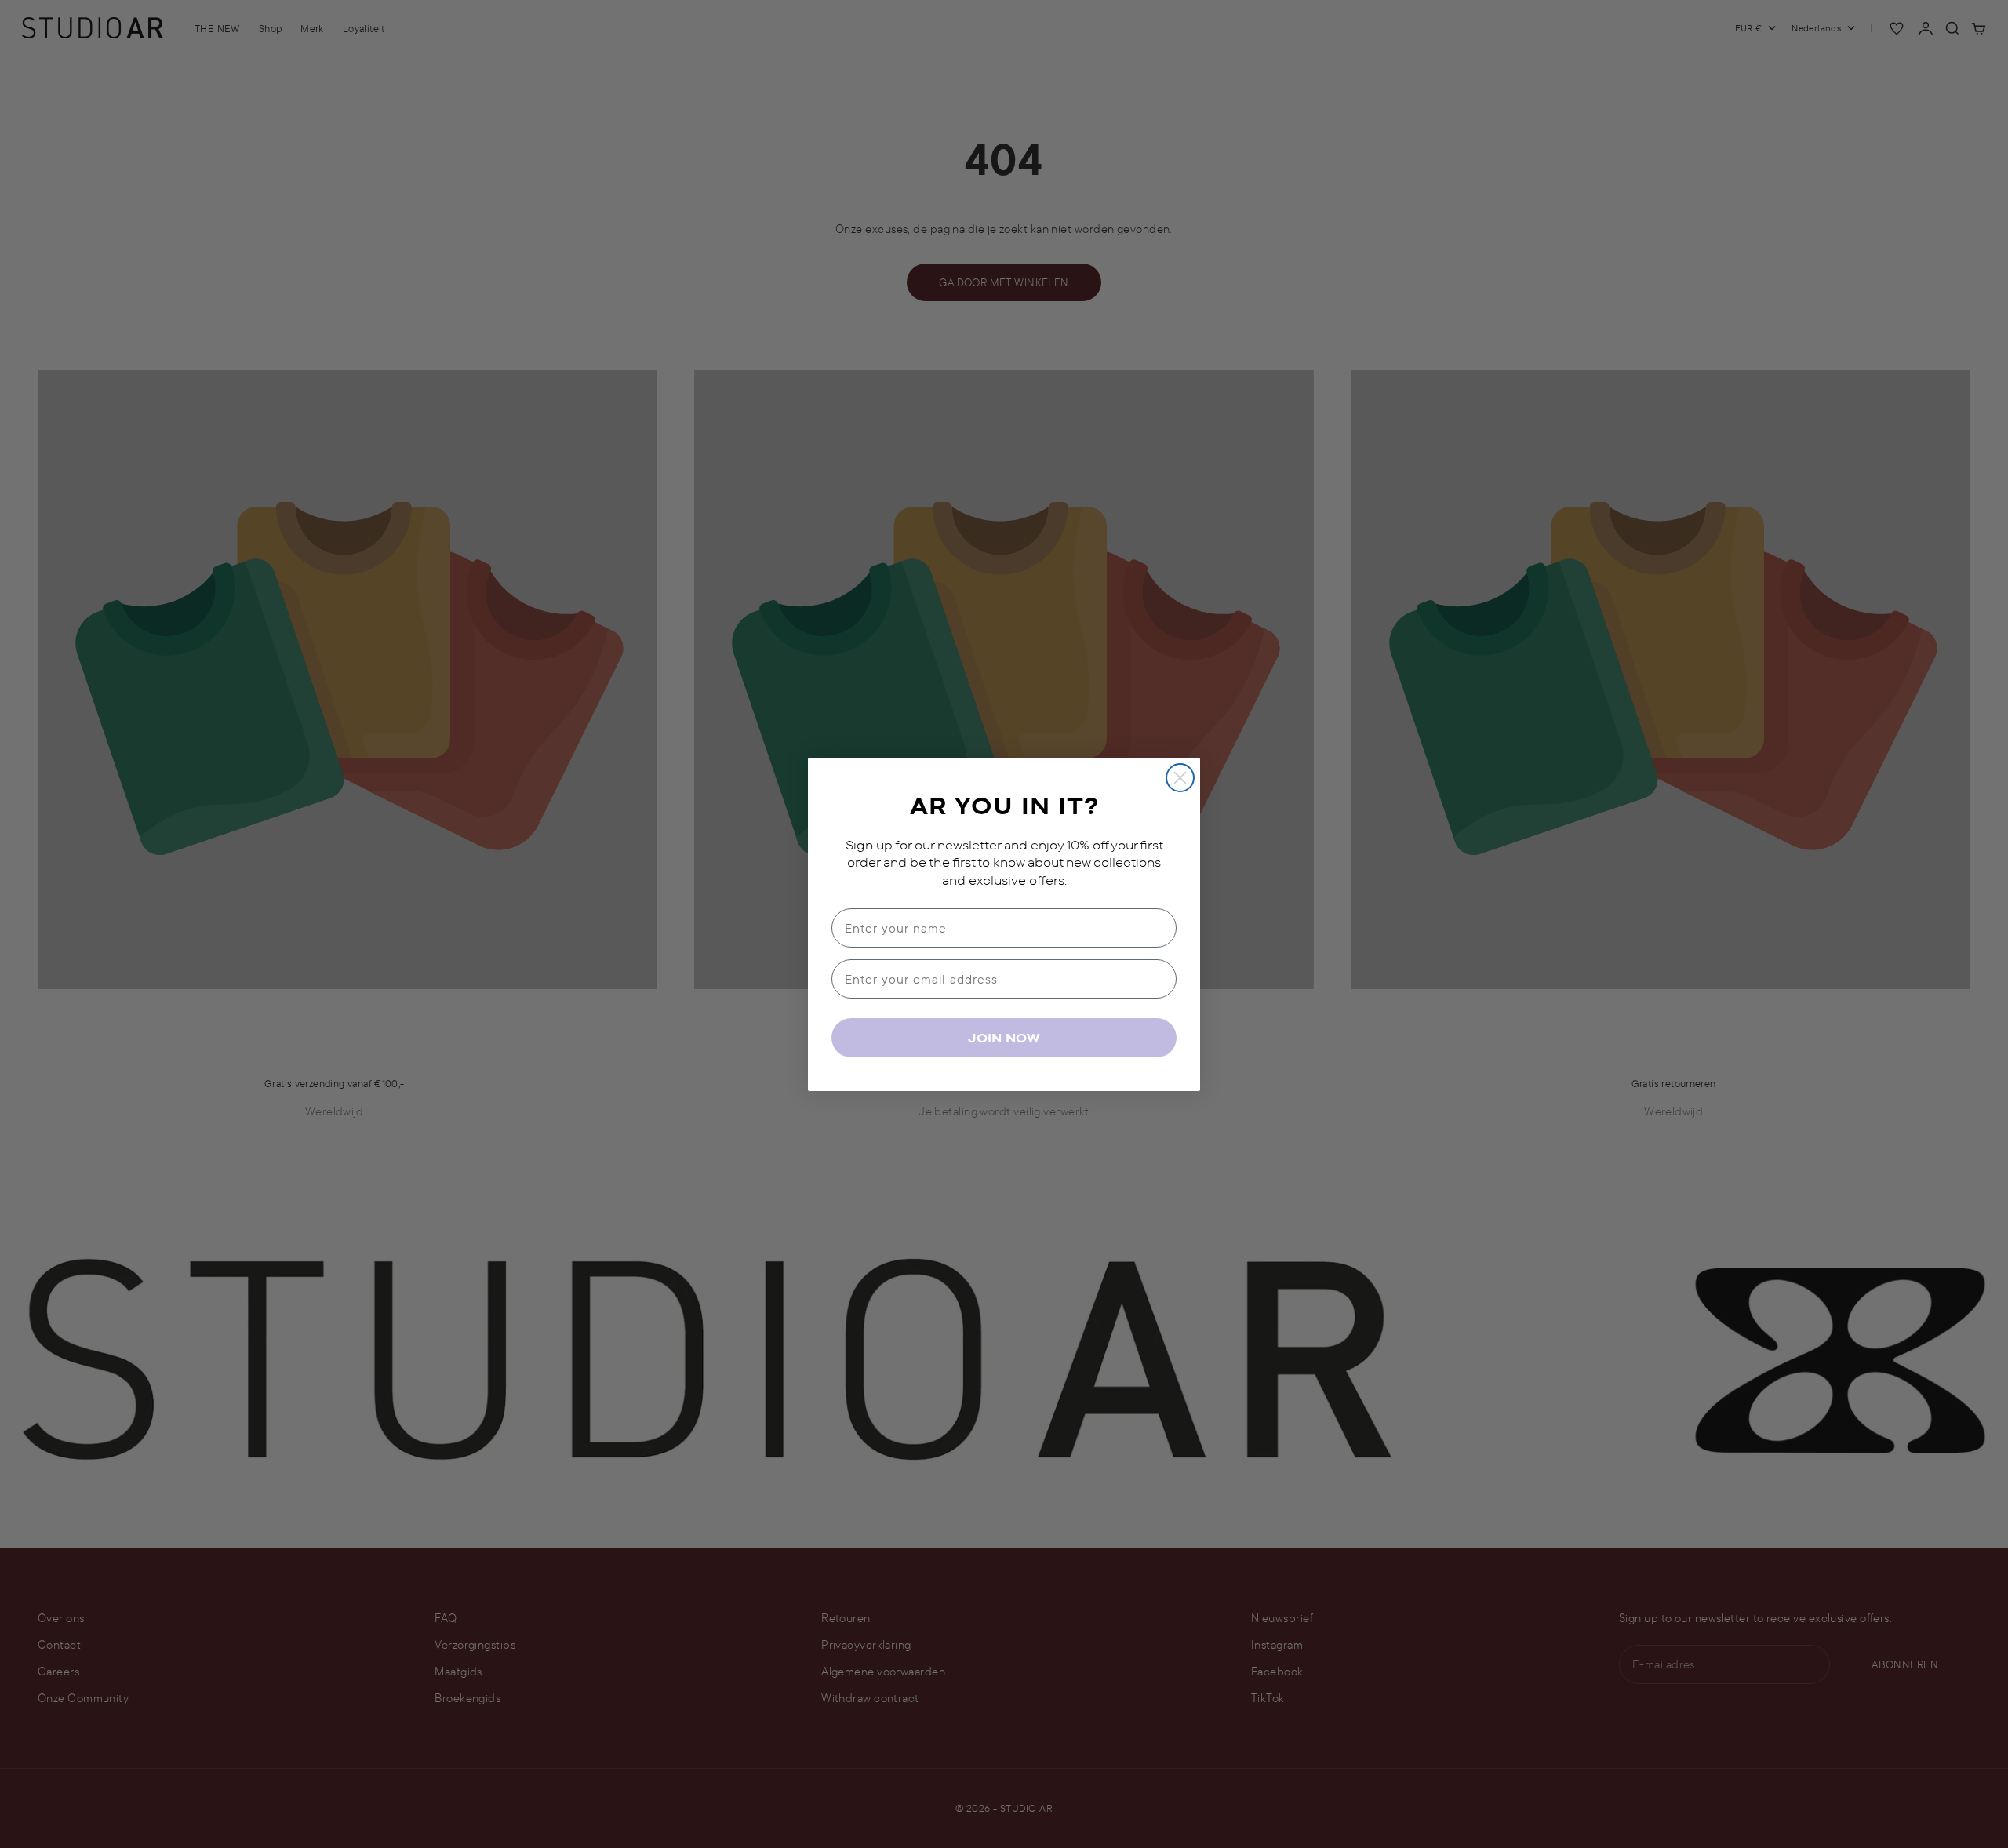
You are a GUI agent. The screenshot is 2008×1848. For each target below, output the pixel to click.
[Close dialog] (1180, 778)
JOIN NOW (1004, 1038)
